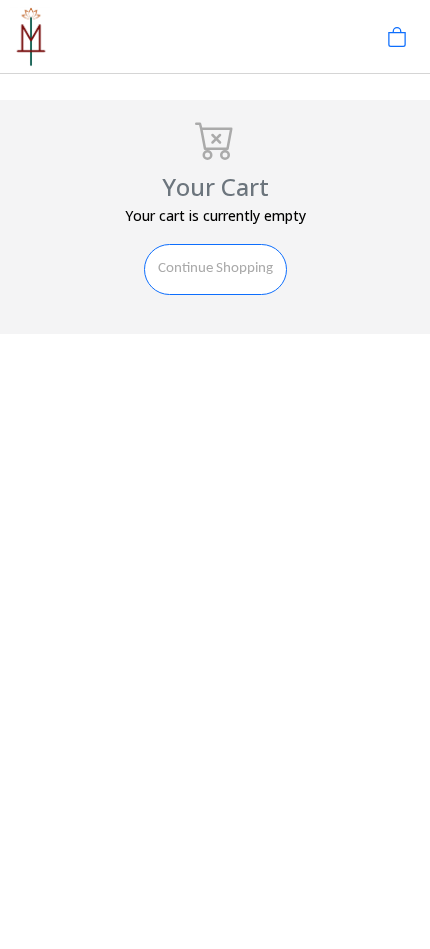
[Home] (31, 35)
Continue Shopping (215, 268)
